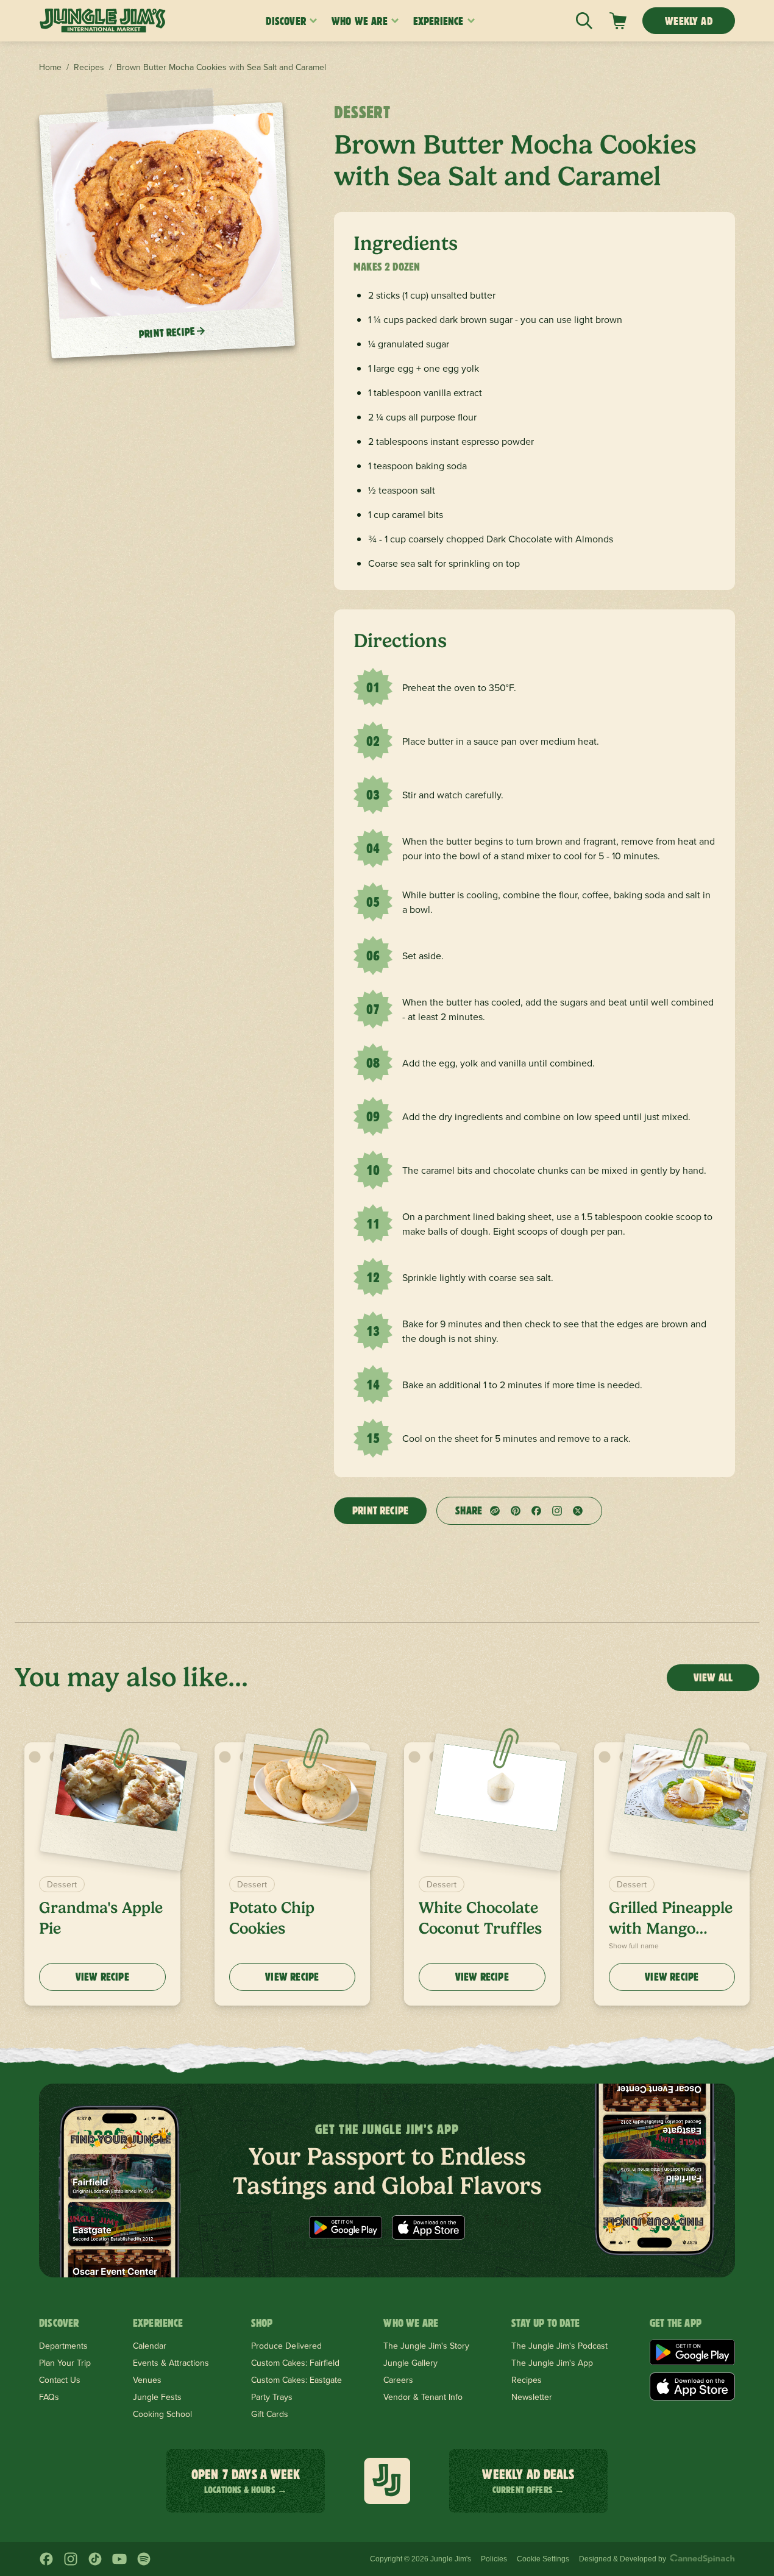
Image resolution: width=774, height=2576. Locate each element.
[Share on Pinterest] (516, 1511)
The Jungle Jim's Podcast (559, 2346)
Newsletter (532, 2397)
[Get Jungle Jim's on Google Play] (346, 2227)
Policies (494, 2559)
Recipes (89, 67)
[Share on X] (578, 1511)
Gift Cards (270, 2414)
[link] (618, 21)
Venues (147, 2380)
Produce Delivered (286, 2346)
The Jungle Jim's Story (426, 2346)
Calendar (150, 2346)
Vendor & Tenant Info (423, 2397)
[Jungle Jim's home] (103, 21)
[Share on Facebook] (536, 1511)
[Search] (584, 21)
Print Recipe (380, 1510)
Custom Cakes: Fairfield (295, 2363)
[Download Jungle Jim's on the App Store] (428, 2227)
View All (713, 1677)
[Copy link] (495, 1511)
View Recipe (102, 1977)
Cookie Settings (543, 2559)
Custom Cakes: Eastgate (296, 2380)
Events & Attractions (171, 2363)
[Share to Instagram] (557, 1511)
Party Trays (272, 2397)
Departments (63, 2346)
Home (50, 67)
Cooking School (162, 2414)
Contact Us (60, 2380)
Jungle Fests (157, 2397)
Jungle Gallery (410, 2363)
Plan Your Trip (65, 2363)
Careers (398, 2380)
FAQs (49, 2397)
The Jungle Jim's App (552, 2363)
